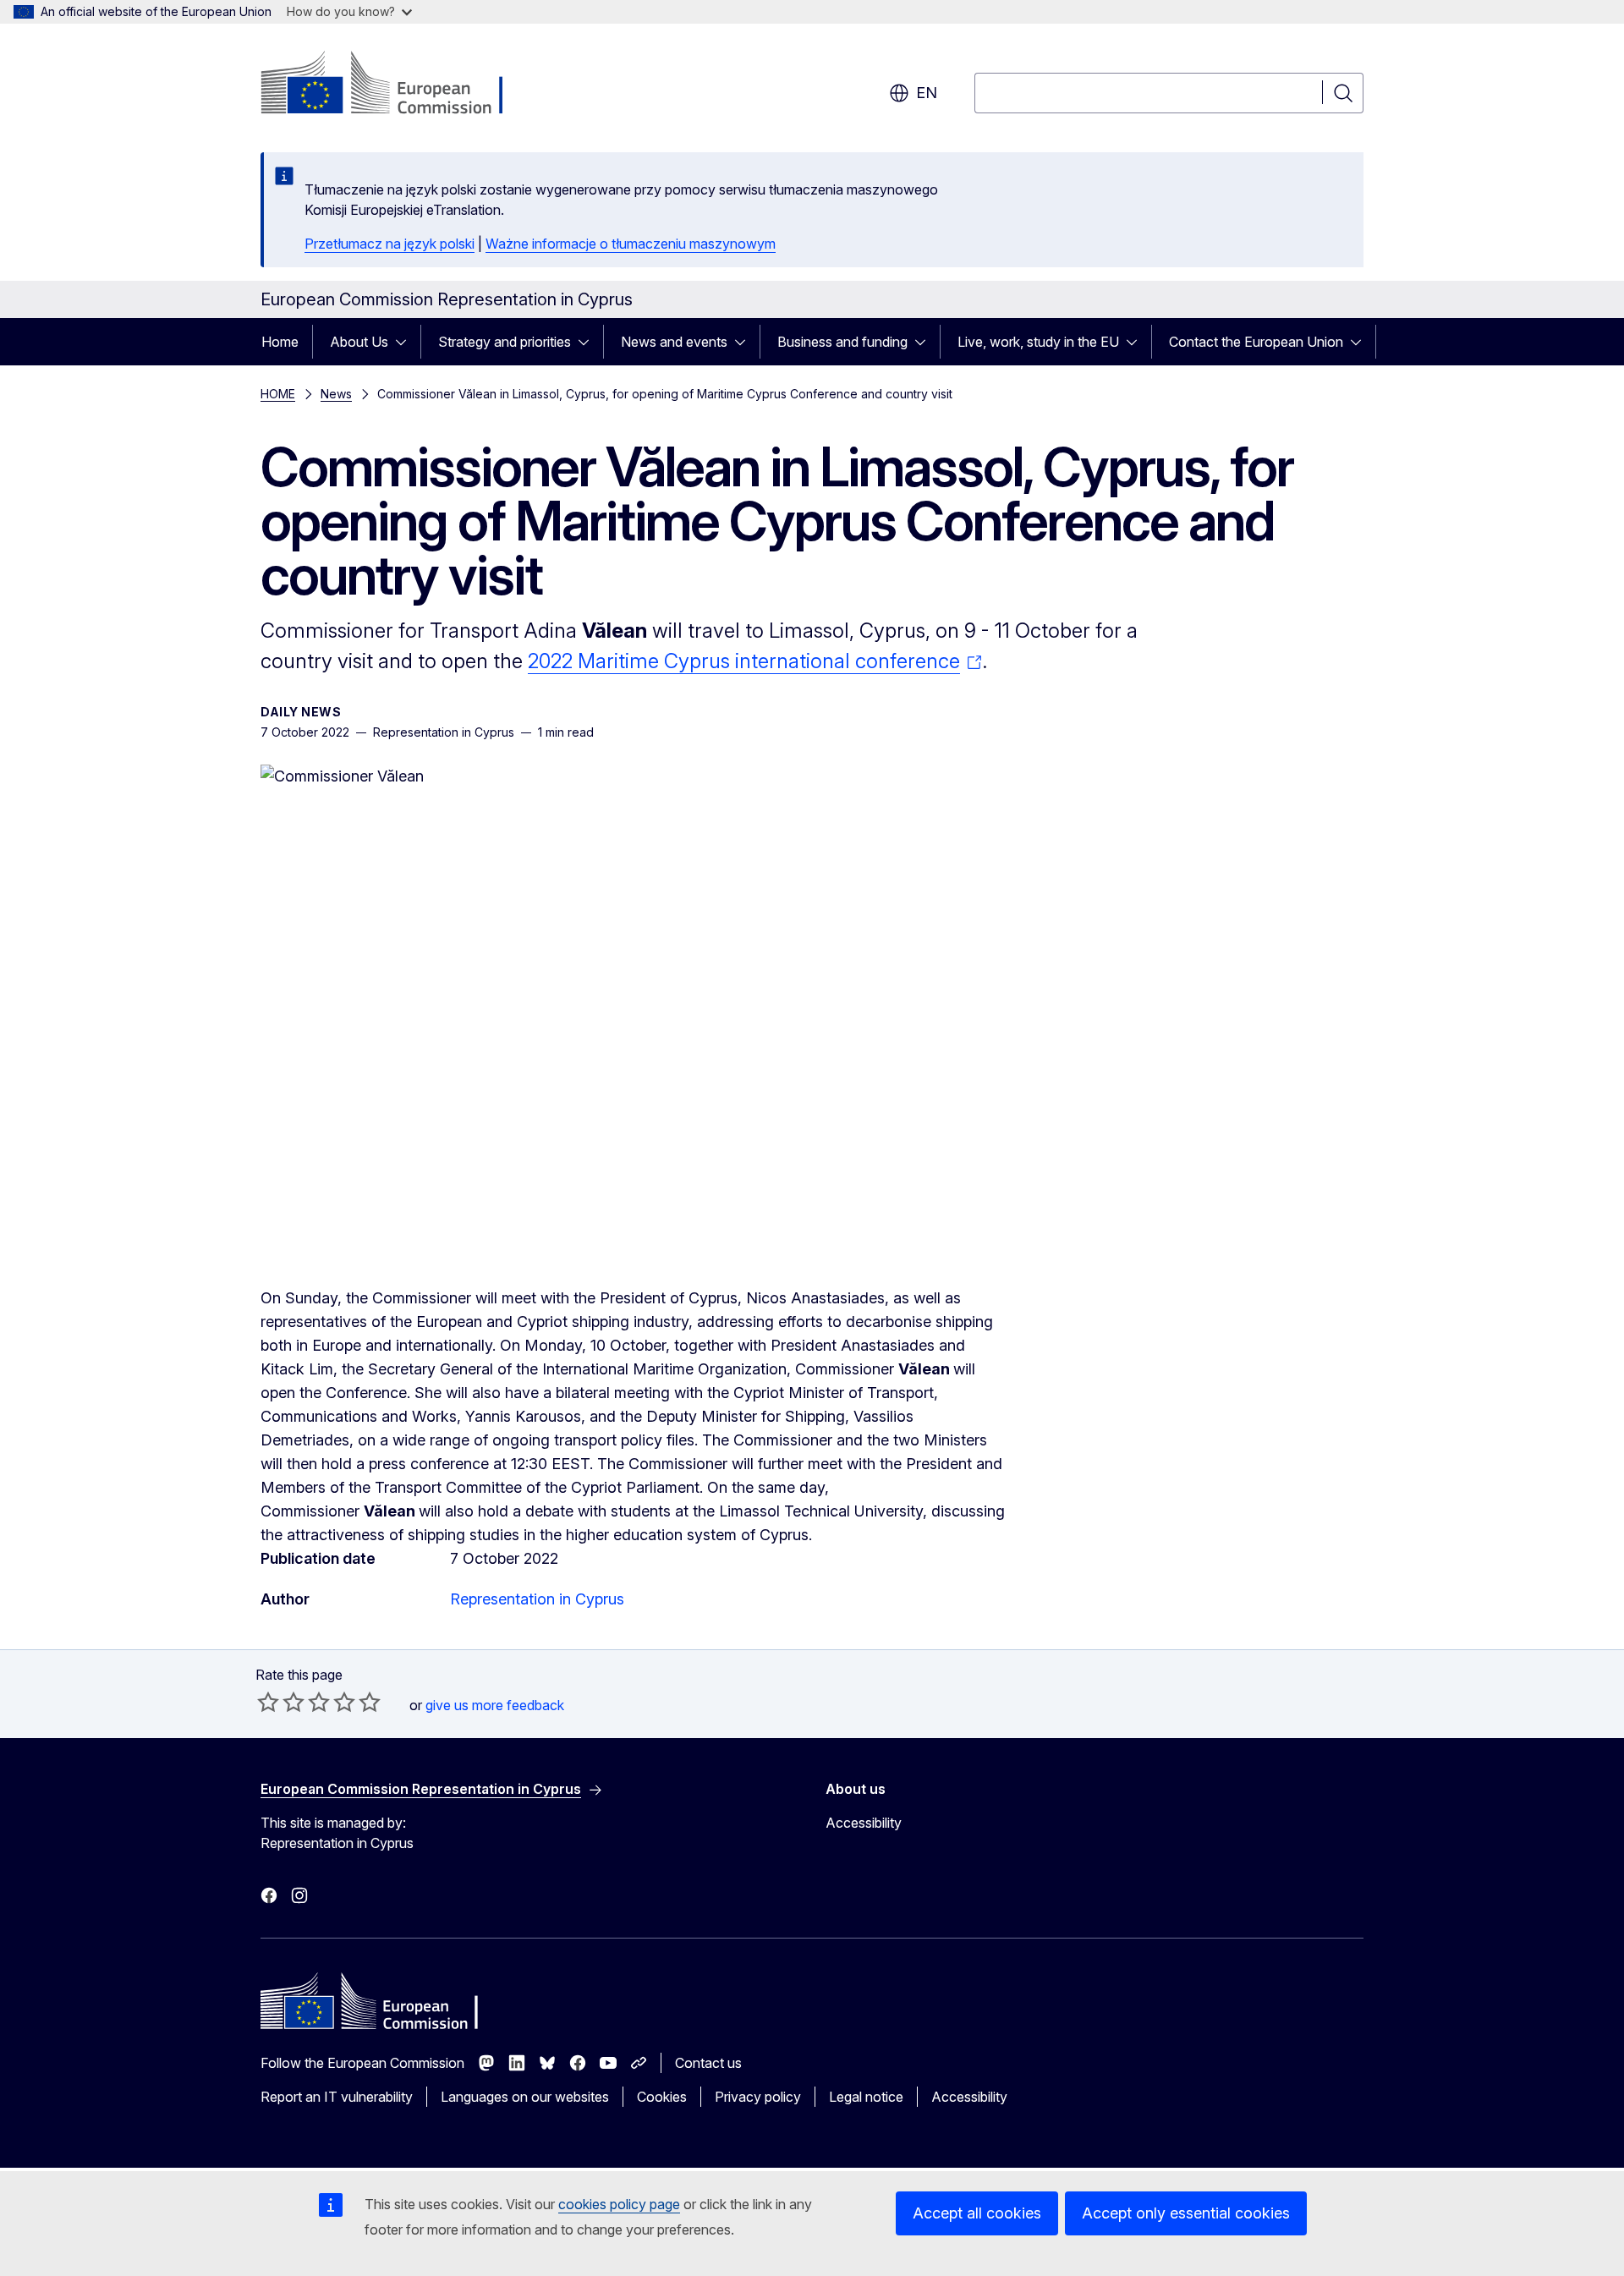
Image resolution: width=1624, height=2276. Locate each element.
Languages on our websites (525, 2097)
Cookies (662, 2097)
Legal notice (866, 2097)
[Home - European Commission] (397, 85)
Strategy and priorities (505, 342)
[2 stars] (281, 1702)
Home (280, 342)
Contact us (708, 2063)
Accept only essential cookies (1186, 2213)
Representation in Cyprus (537, 1599)
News (336, 394)
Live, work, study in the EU (1038, 342)
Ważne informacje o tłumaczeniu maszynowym (631, 244)
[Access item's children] (406, 342)
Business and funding (842, 342)
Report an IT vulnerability (337, 2097)
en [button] (927, 93)
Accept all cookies (977, 2213)
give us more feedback (495, 1705)
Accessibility (864, 1823)
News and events (674, 342)
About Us (359, 342)
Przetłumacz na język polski (390, 244)
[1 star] (268, 1702)
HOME (278, 394)
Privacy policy (758, 2097)
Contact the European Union (1256, 342)
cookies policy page (619, 2204)
